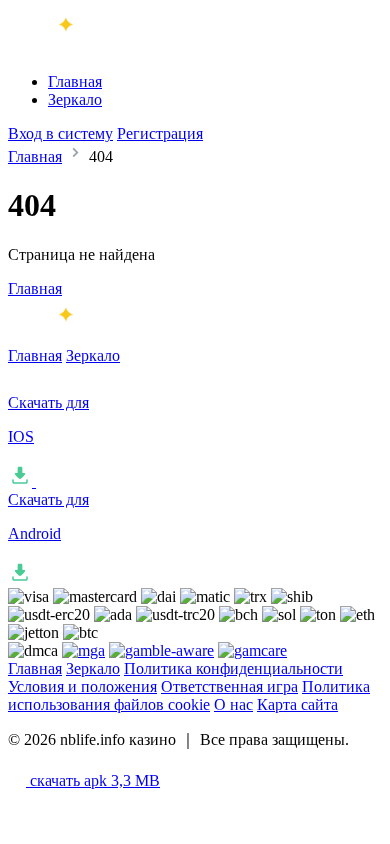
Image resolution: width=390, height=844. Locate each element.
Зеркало (75, 99)
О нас (233, 704)
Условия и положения (82, 686)
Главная (75, 81)
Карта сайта (297, 704)
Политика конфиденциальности (233, 668)
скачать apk (93, 780)
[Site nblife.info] (91, 47)
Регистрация (160, 133)
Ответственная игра (229, 686)
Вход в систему (60, 133)
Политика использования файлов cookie (189, 695)
